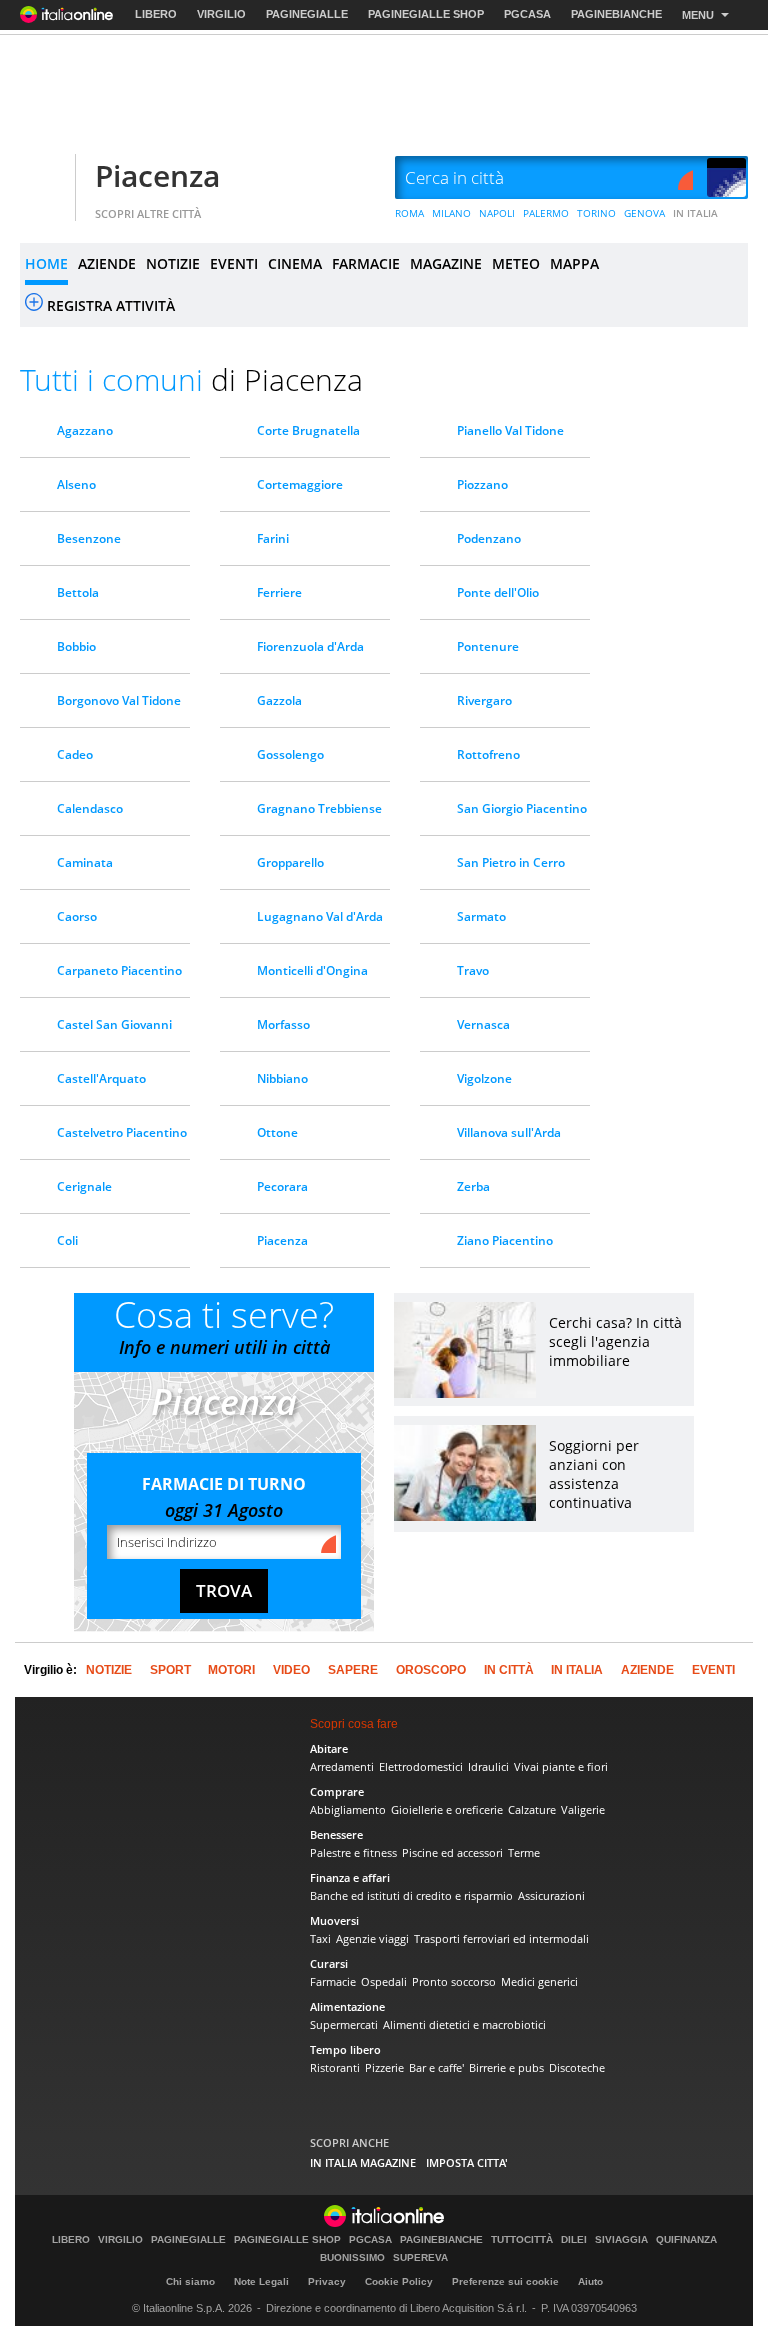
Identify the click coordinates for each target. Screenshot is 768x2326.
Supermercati (344, 2024)
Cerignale (84, 1186)
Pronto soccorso (454, 1981)
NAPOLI (497, 213)
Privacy (327, 2281)
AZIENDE (107, 263)
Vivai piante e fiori (561, 1766)
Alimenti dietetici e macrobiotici (464, 2024)
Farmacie (333, 1981)
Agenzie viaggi (372, 1938)
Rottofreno (488, 754)
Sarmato (481, 916)
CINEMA (295, 263)
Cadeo (75, 754)
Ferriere (279, 592)
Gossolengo (290, 754)
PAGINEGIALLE (307, 14)
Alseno (76, 484)
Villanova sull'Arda (509, 1132)
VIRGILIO (221, 14)
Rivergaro (484, 700)
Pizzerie (384, 2067)
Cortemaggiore (300, 484)
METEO (516, 263)
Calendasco (90, 808)
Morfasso (283, 1024)
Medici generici (539, 1981)
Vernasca (483, 1024)
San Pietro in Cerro (511, 862)
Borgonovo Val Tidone (119, 700)
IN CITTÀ (509, 1670)
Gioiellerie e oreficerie (447, 1809)
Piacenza (157, 175)
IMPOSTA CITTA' (467, 2162)
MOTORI (231, 1670)
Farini (273, 538)
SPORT (170, 1670)
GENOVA (644, 213)
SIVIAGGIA (621, 2240)
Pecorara (282, 1186)
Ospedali (384, 1981)
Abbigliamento (348, 1809)
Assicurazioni (551, 1895)
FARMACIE (366, 263)
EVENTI (234, 263)
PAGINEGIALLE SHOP (426, 14)
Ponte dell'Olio (498, 592)
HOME (46, 263)
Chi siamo (190, 2281)
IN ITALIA (695, 213)
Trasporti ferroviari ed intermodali (501, 1938)
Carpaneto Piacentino (119, 970)
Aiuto (590, 2281)
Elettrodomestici (421, 1766)
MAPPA (574, 263)
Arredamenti (342, 1766)
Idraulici (488, 1766)
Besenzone (89, 538)
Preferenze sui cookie (505, 2281)
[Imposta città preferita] (45, 178)
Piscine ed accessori (452, 1852)
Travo (473, 970)
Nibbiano (282, 1078)
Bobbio (76, 646)
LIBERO (156, 14)
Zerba (473, 1186)
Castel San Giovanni (114, 1024)
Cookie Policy (399, 2281)
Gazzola (279, 700)
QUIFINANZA (686, 2240)
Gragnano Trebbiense (319, 808)
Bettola (78, 592)
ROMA (409, 213)
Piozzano (482, 484)
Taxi (320, 1938)
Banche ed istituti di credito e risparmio (411, 1895)
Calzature (532, 1809)
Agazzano (85, 430)
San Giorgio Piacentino (522, 808)
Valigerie (583, 1809)
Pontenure (488, 646)
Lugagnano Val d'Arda (320, 916)
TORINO (596, 213)
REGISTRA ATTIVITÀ (111, 305)
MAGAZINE (446, 263)
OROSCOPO (431, 1670)
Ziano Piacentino (505, 1240)
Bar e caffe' (436, 2067)
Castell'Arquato (101, 1078)
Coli (67, 1240)
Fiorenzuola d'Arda (310, 646)
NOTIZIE (173, 263)
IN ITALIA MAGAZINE (363, 2162)
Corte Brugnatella (308, 430)
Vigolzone (484, 1078)
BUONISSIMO (352, 2258)
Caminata (85, 862)
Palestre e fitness (353, 1852)
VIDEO (291, 1670)
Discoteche (577, 2067)
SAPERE (353, 1670)
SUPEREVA (420, 2258)
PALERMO (546, 213)
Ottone (277, 1132)
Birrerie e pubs (506, 2067)
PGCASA (527, 14)
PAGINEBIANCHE (616, 14)
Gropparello (290, 862)
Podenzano (489, 538)
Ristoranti (335, 2067)
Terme (524, 1852)
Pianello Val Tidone (510, 430)
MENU (698, 15)
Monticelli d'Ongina (312, 970)
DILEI (574, 2240)
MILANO (451, 213)
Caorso (77, 916)
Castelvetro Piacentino (122, 1132)
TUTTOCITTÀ (522, 2240)
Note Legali (261, 2281)
